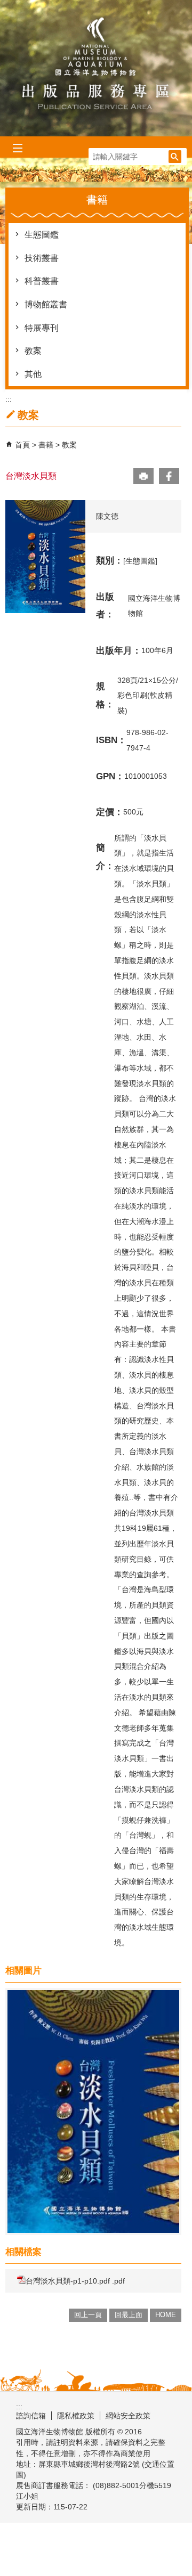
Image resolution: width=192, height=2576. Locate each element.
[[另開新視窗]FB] (169, 476)
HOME (166, 2315)
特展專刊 (42, 328)
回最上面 (129, 2315)
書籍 (47, 445)
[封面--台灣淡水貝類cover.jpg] (93, 2112)
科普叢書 (42, 281)
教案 (33, 351)
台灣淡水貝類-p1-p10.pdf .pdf (75, 2281)
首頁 (22, 445)
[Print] (143, 476)
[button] (175, 157)
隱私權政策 (76, 2416)
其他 (33, 374)
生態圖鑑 (42, 235)
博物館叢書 (46, 304)
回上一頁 (88, 2315)
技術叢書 (42, 258)
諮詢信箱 (31, 2416)
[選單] (17, 148)
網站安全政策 (128, 2416)
